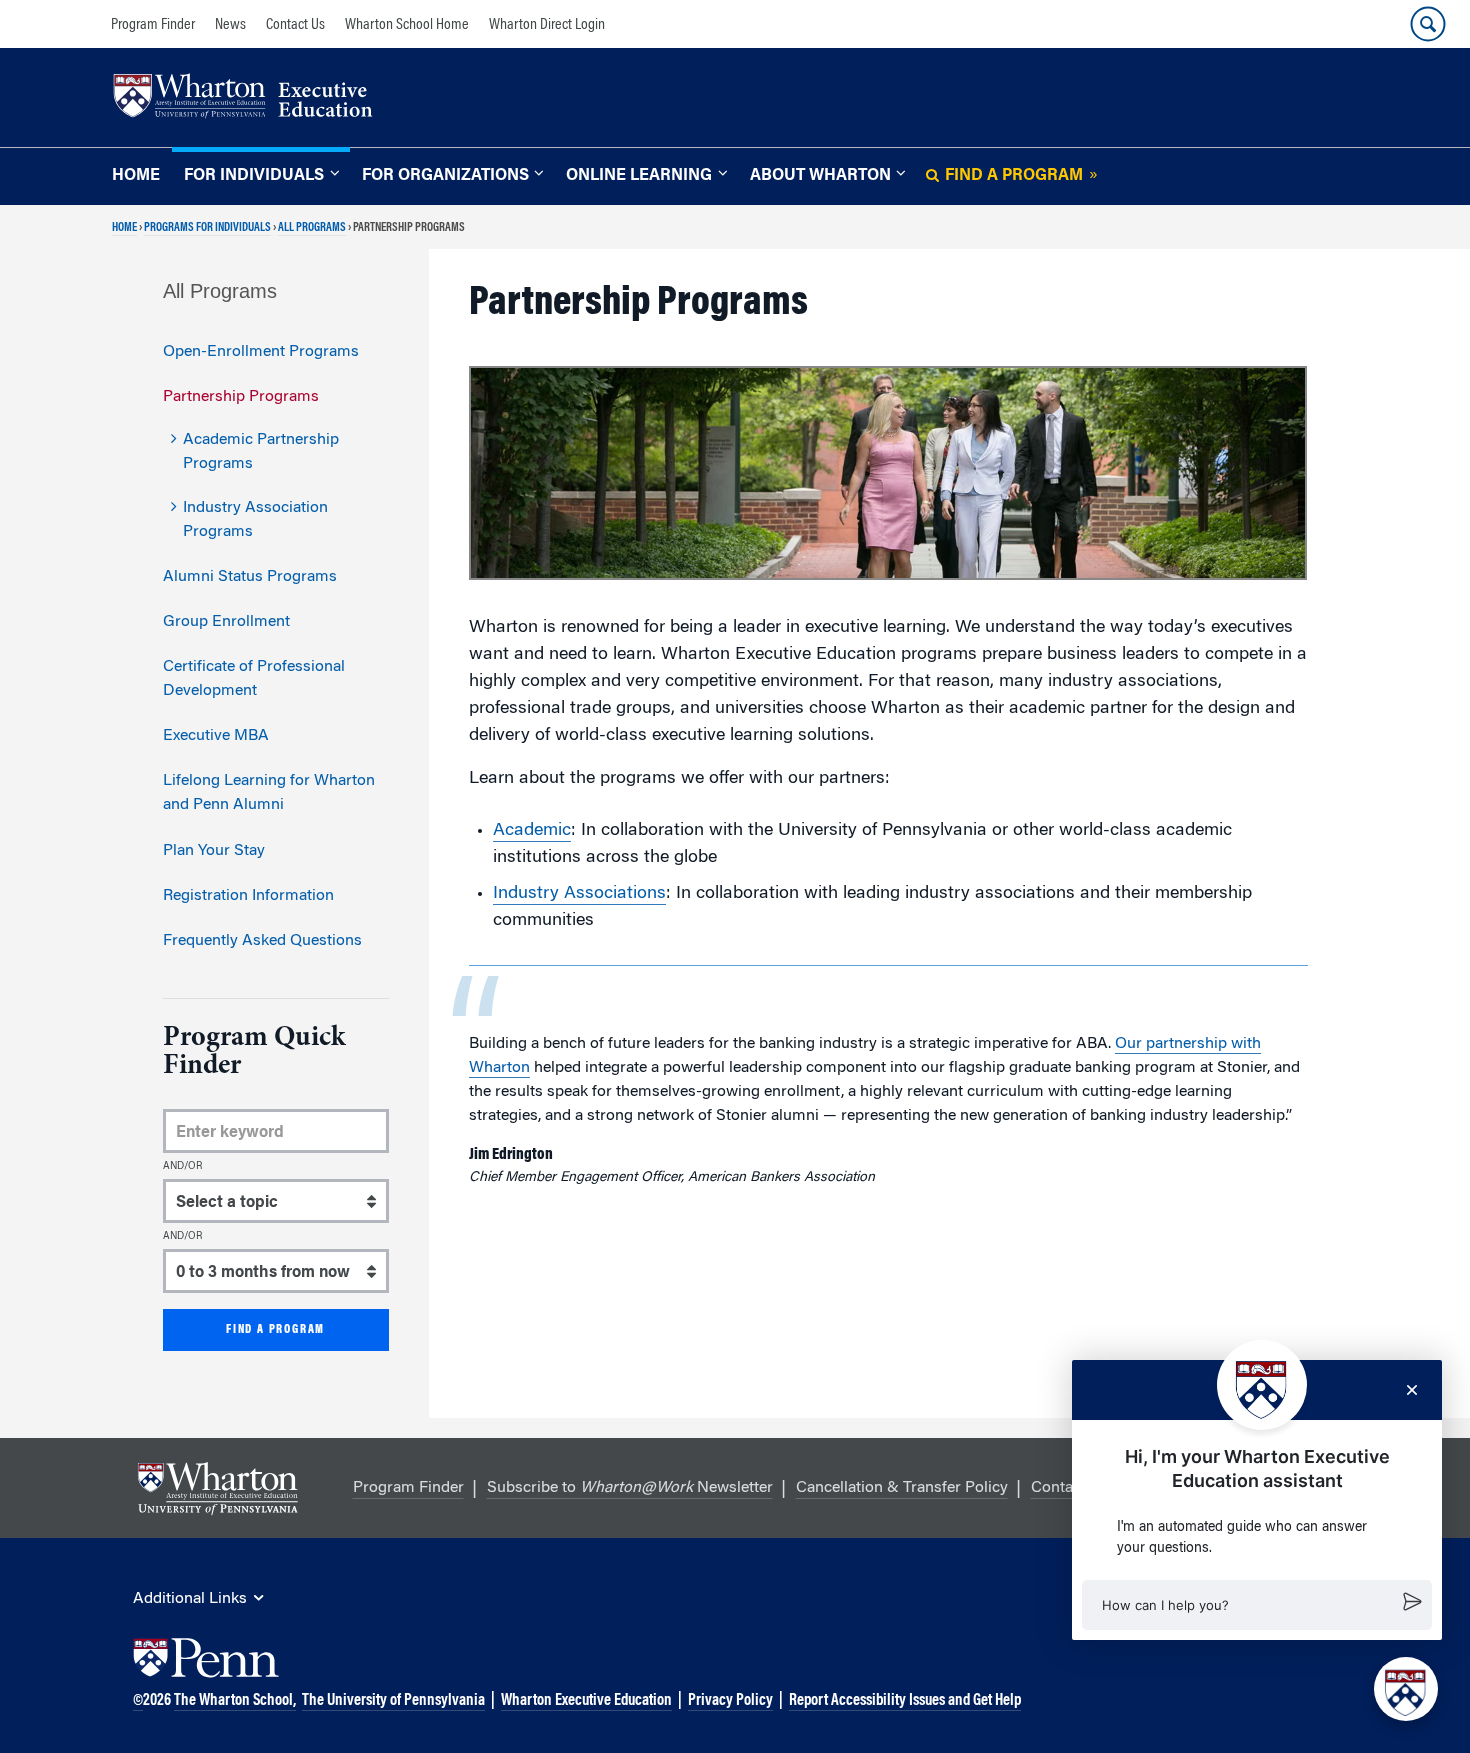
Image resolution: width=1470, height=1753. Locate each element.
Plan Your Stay (214, 851)
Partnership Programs (241, 397)
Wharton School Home (407, 25)
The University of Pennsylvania (393, 1701)
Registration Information (248, 896)
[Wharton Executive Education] (253, 98)
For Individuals (254, 176)
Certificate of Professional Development (254, 679)
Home (136, 176)
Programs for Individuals (207, 228)
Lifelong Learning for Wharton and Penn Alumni (269, 793)
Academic (532, 831)
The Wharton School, (235, 1701)
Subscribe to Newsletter (630, 1488)
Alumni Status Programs (250, 577)
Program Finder (153, 25)
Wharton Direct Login (547, 25)
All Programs (312, 228)
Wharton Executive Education (586, 1701)
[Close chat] (1412, 1390)
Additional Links (190, 1599)
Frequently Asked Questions (262, 941)
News (230, 25)
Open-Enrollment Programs (261, 352)
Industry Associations (579, 894)
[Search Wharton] (1428, 24)
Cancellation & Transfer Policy (902, 1488)
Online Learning (639, 176)
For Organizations (445, 176)
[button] (1257, 1605)
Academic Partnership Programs (261, 452)
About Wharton (820, 176)
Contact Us (295, 25)
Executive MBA (216, 736)
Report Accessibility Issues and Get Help (905, 1701)
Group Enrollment (226, 622)
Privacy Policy (730, 1701)
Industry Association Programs (255, 520)
